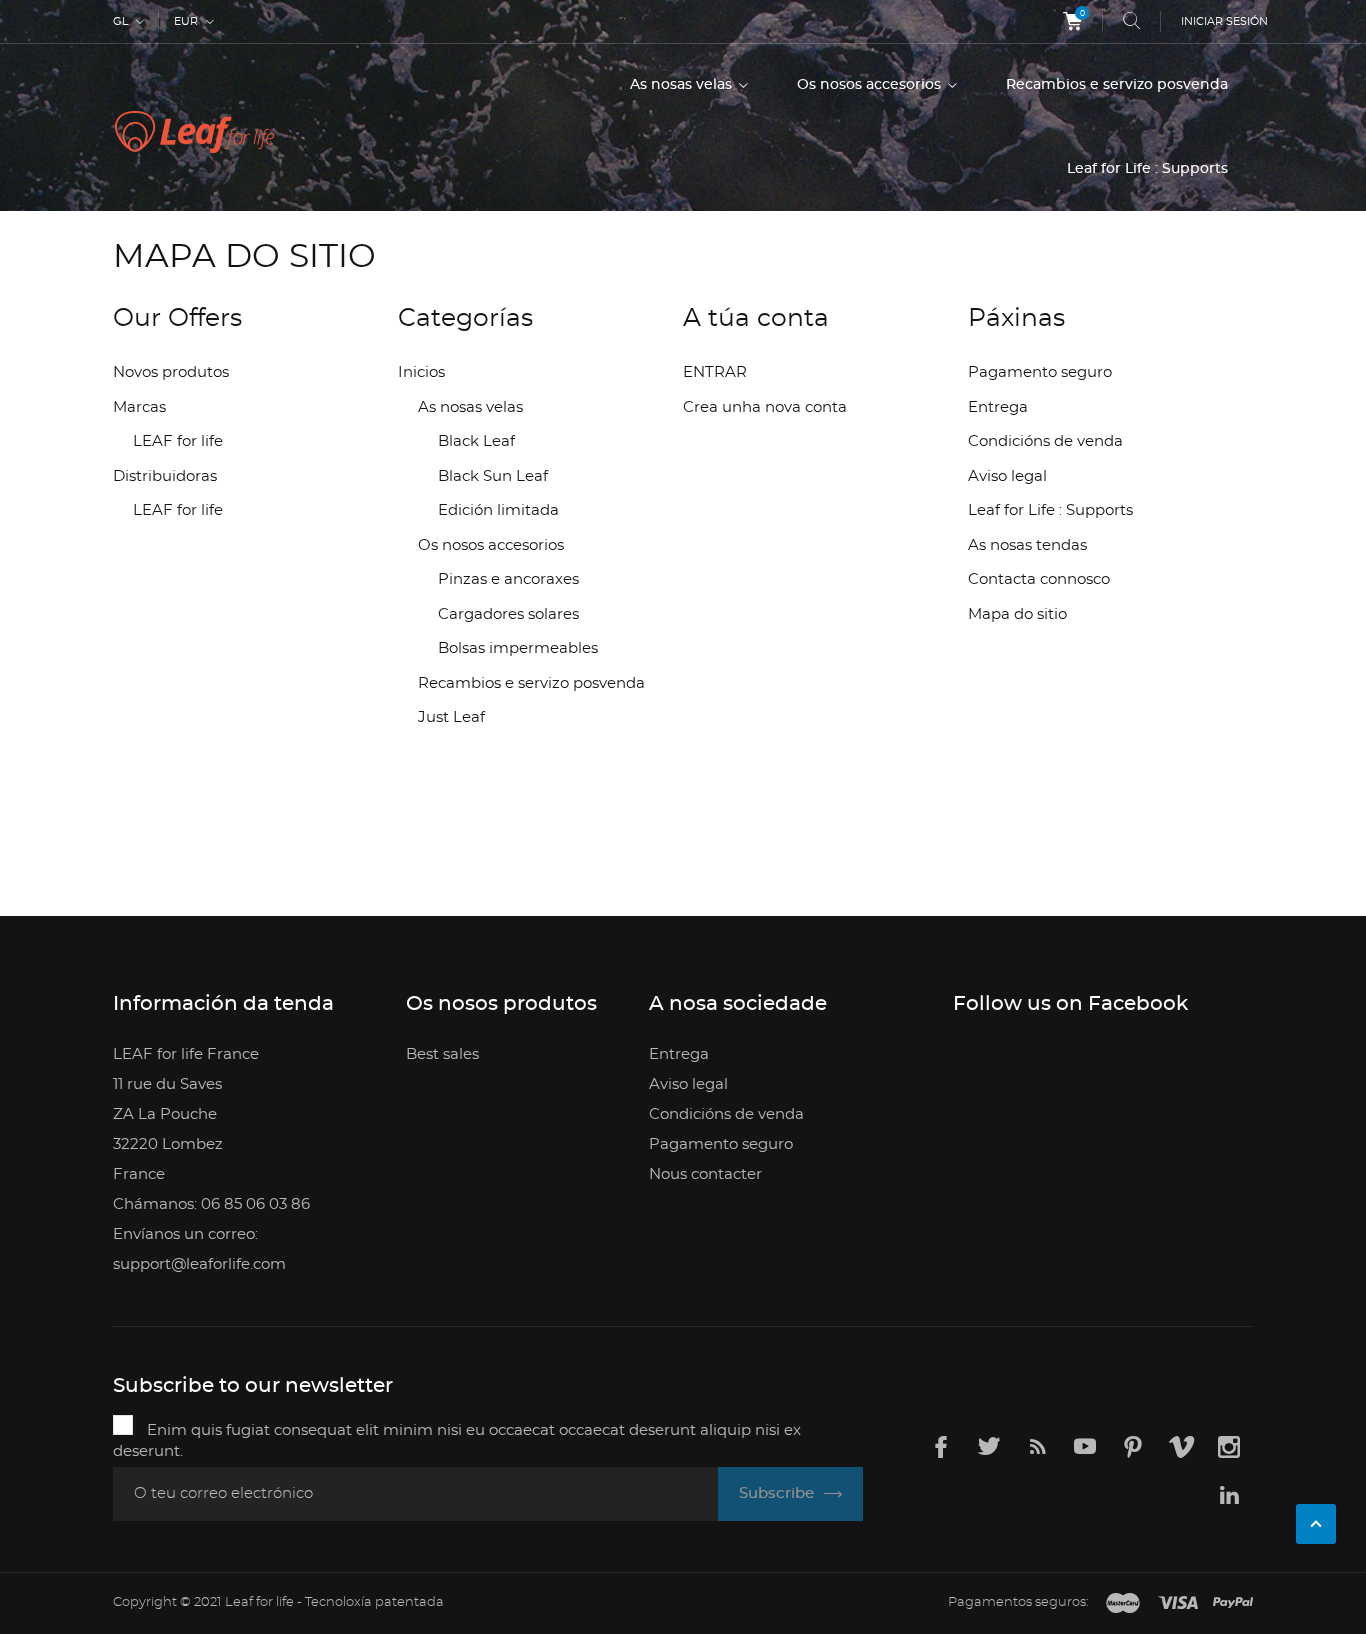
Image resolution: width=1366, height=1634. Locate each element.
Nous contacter (705, 1174)
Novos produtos (171, 372)
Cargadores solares (508, 614)
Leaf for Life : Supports (1147, 169)
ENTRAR (715, 372)
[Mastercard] (1123, 1604)
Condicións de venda (1045, 441)
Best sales (442, 1054)
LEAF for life (178, 441)
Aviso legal (1007, 476)
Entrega (998, 407)
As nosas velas (683, 85)
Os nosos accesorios (871, 85)
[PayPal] (1233, 1604)
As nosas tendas (1027, 545)
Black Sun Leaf (493, 476)
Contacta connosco (1039, 579)
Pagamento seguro (1040, 372)
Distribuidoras (165, 476)
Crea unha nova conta (765, 407)
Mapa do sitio (1017, 614)
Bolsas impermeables (518, 648)
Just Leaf (451, 717)
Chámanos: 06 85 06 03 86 (211, 1204)
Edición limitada (498, 510)
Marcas (139, 407)
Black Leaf (476, 441)
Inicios (421, 372)
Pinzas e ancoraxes (508, 579)
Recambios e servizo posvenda (1117, 85)
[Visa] (1178, 1604)
